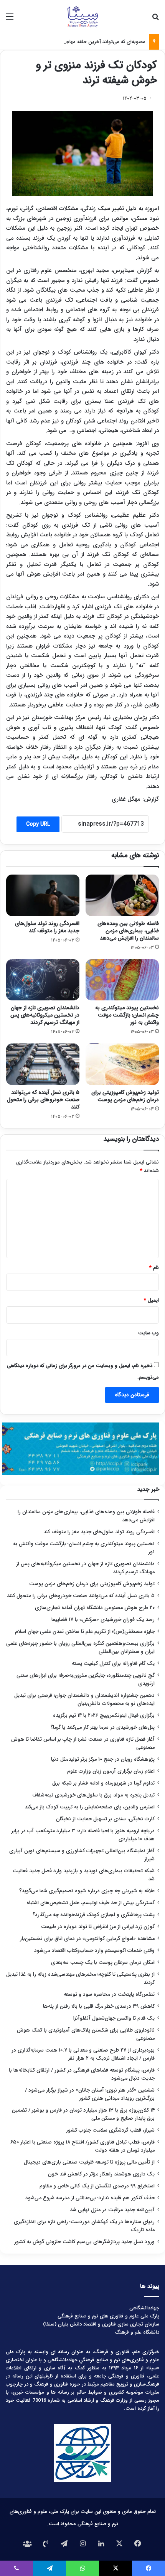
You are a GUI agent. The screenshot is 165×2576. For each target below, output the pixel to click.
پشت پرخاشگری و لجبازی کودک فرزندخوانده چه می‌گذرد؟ (94, 1915)
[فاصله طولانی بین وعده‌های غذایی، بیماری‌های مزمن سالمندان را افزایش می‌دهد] (122, 895)
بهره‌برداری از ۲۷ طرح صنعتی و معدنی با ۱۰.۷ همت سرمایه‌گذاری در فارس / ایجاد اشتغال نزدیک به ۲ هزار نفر (83, 2054)
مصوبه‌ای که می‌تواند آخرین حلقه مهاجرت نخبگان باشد (89, 42)
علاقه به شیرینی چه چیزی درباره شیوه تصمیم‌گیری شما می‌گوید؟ (87, 1891)
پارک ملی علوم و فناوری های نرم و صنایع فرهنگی (108, 2316)
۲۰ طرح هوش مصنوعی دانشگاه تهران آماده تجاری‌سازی (95, 1608)
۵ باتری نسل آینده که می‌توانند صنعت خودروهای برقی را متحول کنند (43, 1100)
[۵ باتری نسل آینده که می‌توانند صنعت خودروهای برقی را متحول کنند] (43, 1064)
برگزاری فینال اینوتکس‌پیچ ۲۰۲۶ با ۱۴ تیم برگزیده (104, 1715)
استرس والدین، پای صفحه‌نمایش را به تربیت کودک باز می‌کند (90, 1807)
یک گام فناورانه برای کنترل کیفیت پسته (113, 1664)
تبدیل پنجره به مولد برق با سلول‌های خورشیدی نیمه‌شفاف (93, 1795)
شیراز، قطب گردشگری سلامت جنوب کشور (110, 2130)
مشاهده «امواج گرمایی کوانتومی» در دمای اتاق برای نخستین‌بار (87, 1939)
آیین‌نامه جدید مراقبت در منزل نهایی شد (112, 2210)
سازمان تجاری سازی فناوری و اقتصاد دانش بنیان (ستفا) (101, 2324)
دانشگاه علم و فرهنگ (137, 2332)
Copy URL (38, 824)
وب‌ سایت (148, 1333)
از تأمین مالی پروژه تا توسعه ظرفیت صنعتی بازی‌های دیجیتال (89, 2162)
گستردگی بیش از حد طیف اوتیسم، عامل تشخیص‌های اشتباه (91, 1903)
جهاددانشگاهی (144, 2308)
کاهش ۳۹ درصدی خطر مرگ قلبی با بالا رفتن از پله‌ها (99, 2006)
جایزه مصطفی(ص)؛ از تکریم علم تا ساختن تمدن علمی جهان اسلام (85, 1632)
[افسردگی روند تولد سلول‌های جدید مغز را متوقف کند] (43, 895)
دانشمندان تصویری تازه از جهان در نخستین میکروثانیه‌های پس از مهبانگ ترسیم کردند (45, 1015)
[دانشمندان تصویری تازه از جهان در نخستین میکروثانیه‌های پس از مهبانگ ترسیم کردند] (43, 980)
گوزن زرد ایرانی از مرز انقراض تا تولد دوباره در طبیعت (98, 1927)
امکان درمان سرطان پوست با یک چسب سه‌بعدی (103, 1962)
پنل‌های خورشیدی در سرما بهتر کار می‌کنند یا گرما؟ (103, 1727)
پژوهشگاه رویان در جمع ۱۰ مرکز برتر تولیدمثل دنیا (102, 1759)
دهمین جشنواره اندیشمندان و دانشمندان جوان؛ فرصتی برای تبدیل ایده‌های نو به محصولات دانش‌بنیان (84, 1700)
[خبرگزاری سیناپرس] (82, 17)
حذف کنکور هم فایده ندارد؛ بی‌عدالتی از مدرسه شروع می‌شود (90, 2198)
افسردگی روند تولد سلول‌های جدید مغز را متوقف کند (47, 927)
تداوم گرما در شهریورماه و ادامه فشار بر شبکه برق (103, 1783)
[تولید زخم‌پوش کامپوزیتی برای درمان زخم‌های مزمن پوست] (122, 1064)
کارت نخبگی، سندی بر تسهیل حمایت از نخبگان (105, 1819)
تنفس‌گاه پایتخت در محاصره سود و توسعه (109, 1994)
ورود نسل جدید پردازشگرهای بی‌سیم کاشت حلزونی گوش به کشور (84, 2242)
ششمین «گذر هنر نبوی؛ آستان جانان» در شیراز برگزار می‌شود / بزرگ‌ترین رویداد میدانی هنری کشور (90, 2094)
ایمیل (151, 1300)
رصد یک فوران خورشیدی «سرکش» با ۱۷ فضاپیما (103, 1620)
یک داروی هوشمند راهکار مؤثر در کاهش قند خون (101, 2174)
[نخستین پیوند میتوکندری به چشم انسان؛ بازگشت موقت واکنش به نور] (122, 980)
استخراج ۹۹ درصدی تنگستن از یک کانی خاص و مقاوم (97, 2186)
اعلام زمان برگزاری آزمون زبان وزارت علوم (111, 1771)
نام (154, 1268)
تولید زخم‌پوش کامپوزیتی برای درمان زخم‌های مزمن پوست (125, 1096)
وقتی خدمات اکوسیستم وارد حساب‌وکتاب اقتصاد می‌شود (94, 1951)
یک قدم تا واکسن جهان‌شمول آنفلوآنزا (114, 2018)
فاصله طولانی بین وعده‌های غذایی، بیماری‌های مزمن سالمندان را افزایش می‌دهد (128, 931)
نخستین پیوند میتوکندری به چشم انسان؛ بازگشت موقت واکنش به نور (127, 1015)
